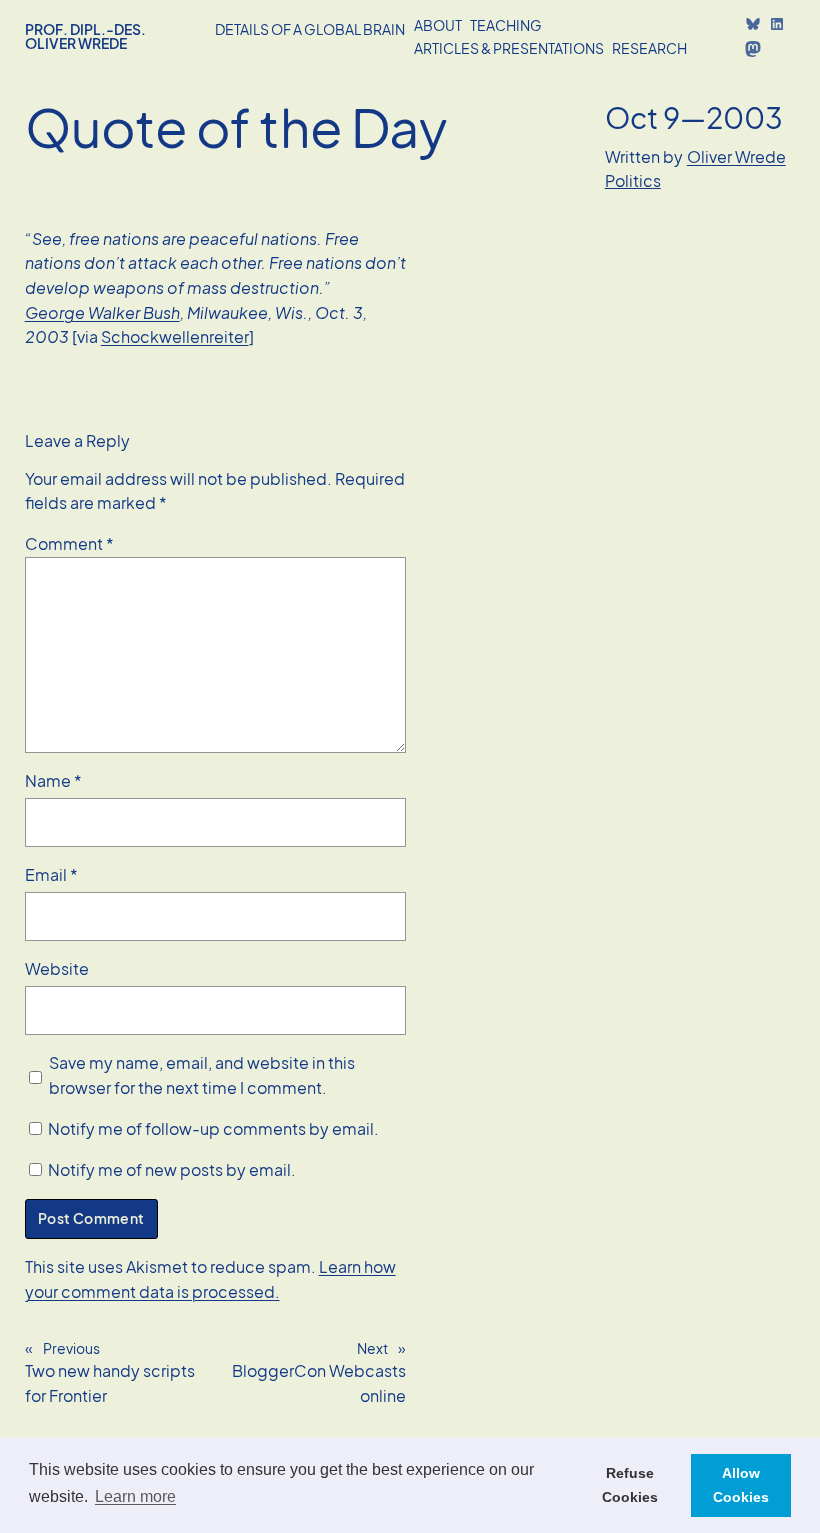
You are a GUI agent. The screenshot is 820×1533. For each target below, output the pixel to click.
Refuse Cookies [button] (630, 1485)
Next (372, 1348)
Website (57, 968)
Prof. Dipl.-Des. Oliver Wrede (85, 36)
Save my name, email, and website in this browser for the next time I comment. (202, 1075)
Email (51, 874)
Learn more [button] (135, 1496)
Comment (69, 543)
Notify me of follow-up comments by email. (213, 1128)
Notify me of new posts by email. (172, 1169)
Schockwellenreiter (175, 336)
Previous (71, 1348)
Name (53, 780)
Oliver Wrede (736, 156)
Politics (633, 180)
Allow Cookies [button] (741, 1485)
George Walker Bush (102, 312)
